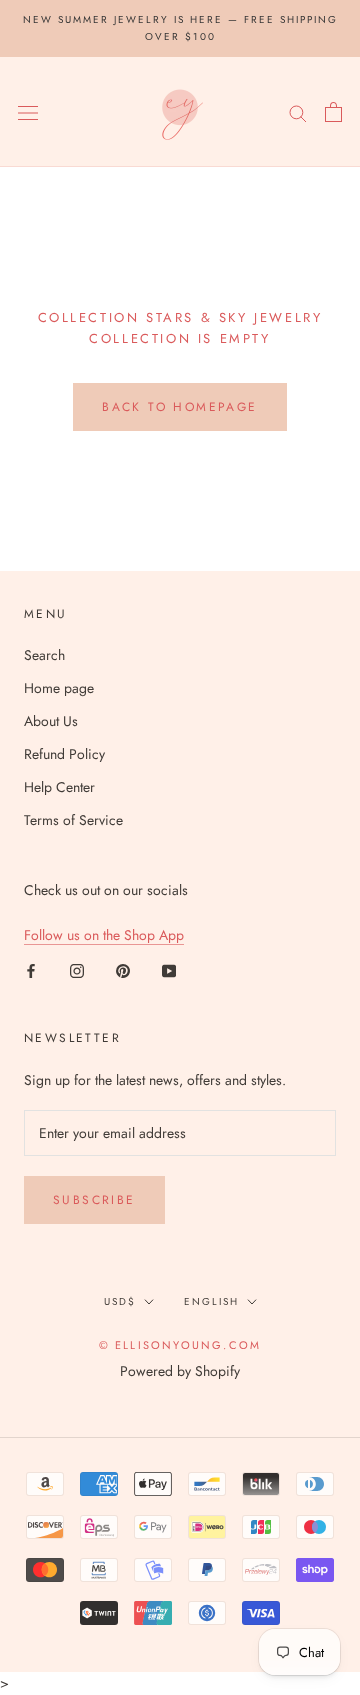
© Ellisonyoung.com (180, 1345)
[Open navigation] (28, 112)
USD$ (120, 1301)
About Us (51, 721)
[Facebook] (31, 969)
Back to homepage (179, 407)
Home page (59, 688)
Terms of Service (73, 820)
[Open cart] (333, 112)
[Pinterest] (123, 969)
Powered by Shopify (180, 1371)
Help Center (59, 787)
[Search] (298, 111)
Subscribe (94, 1200)
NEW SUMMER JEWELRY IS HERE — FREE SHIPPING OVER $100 (180, 28)
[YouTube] (169, 969)
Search (44, 655)
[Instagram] (77, 969)
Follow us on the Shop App (104, 935)
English (211, 1301)
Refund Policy (64, 754)
